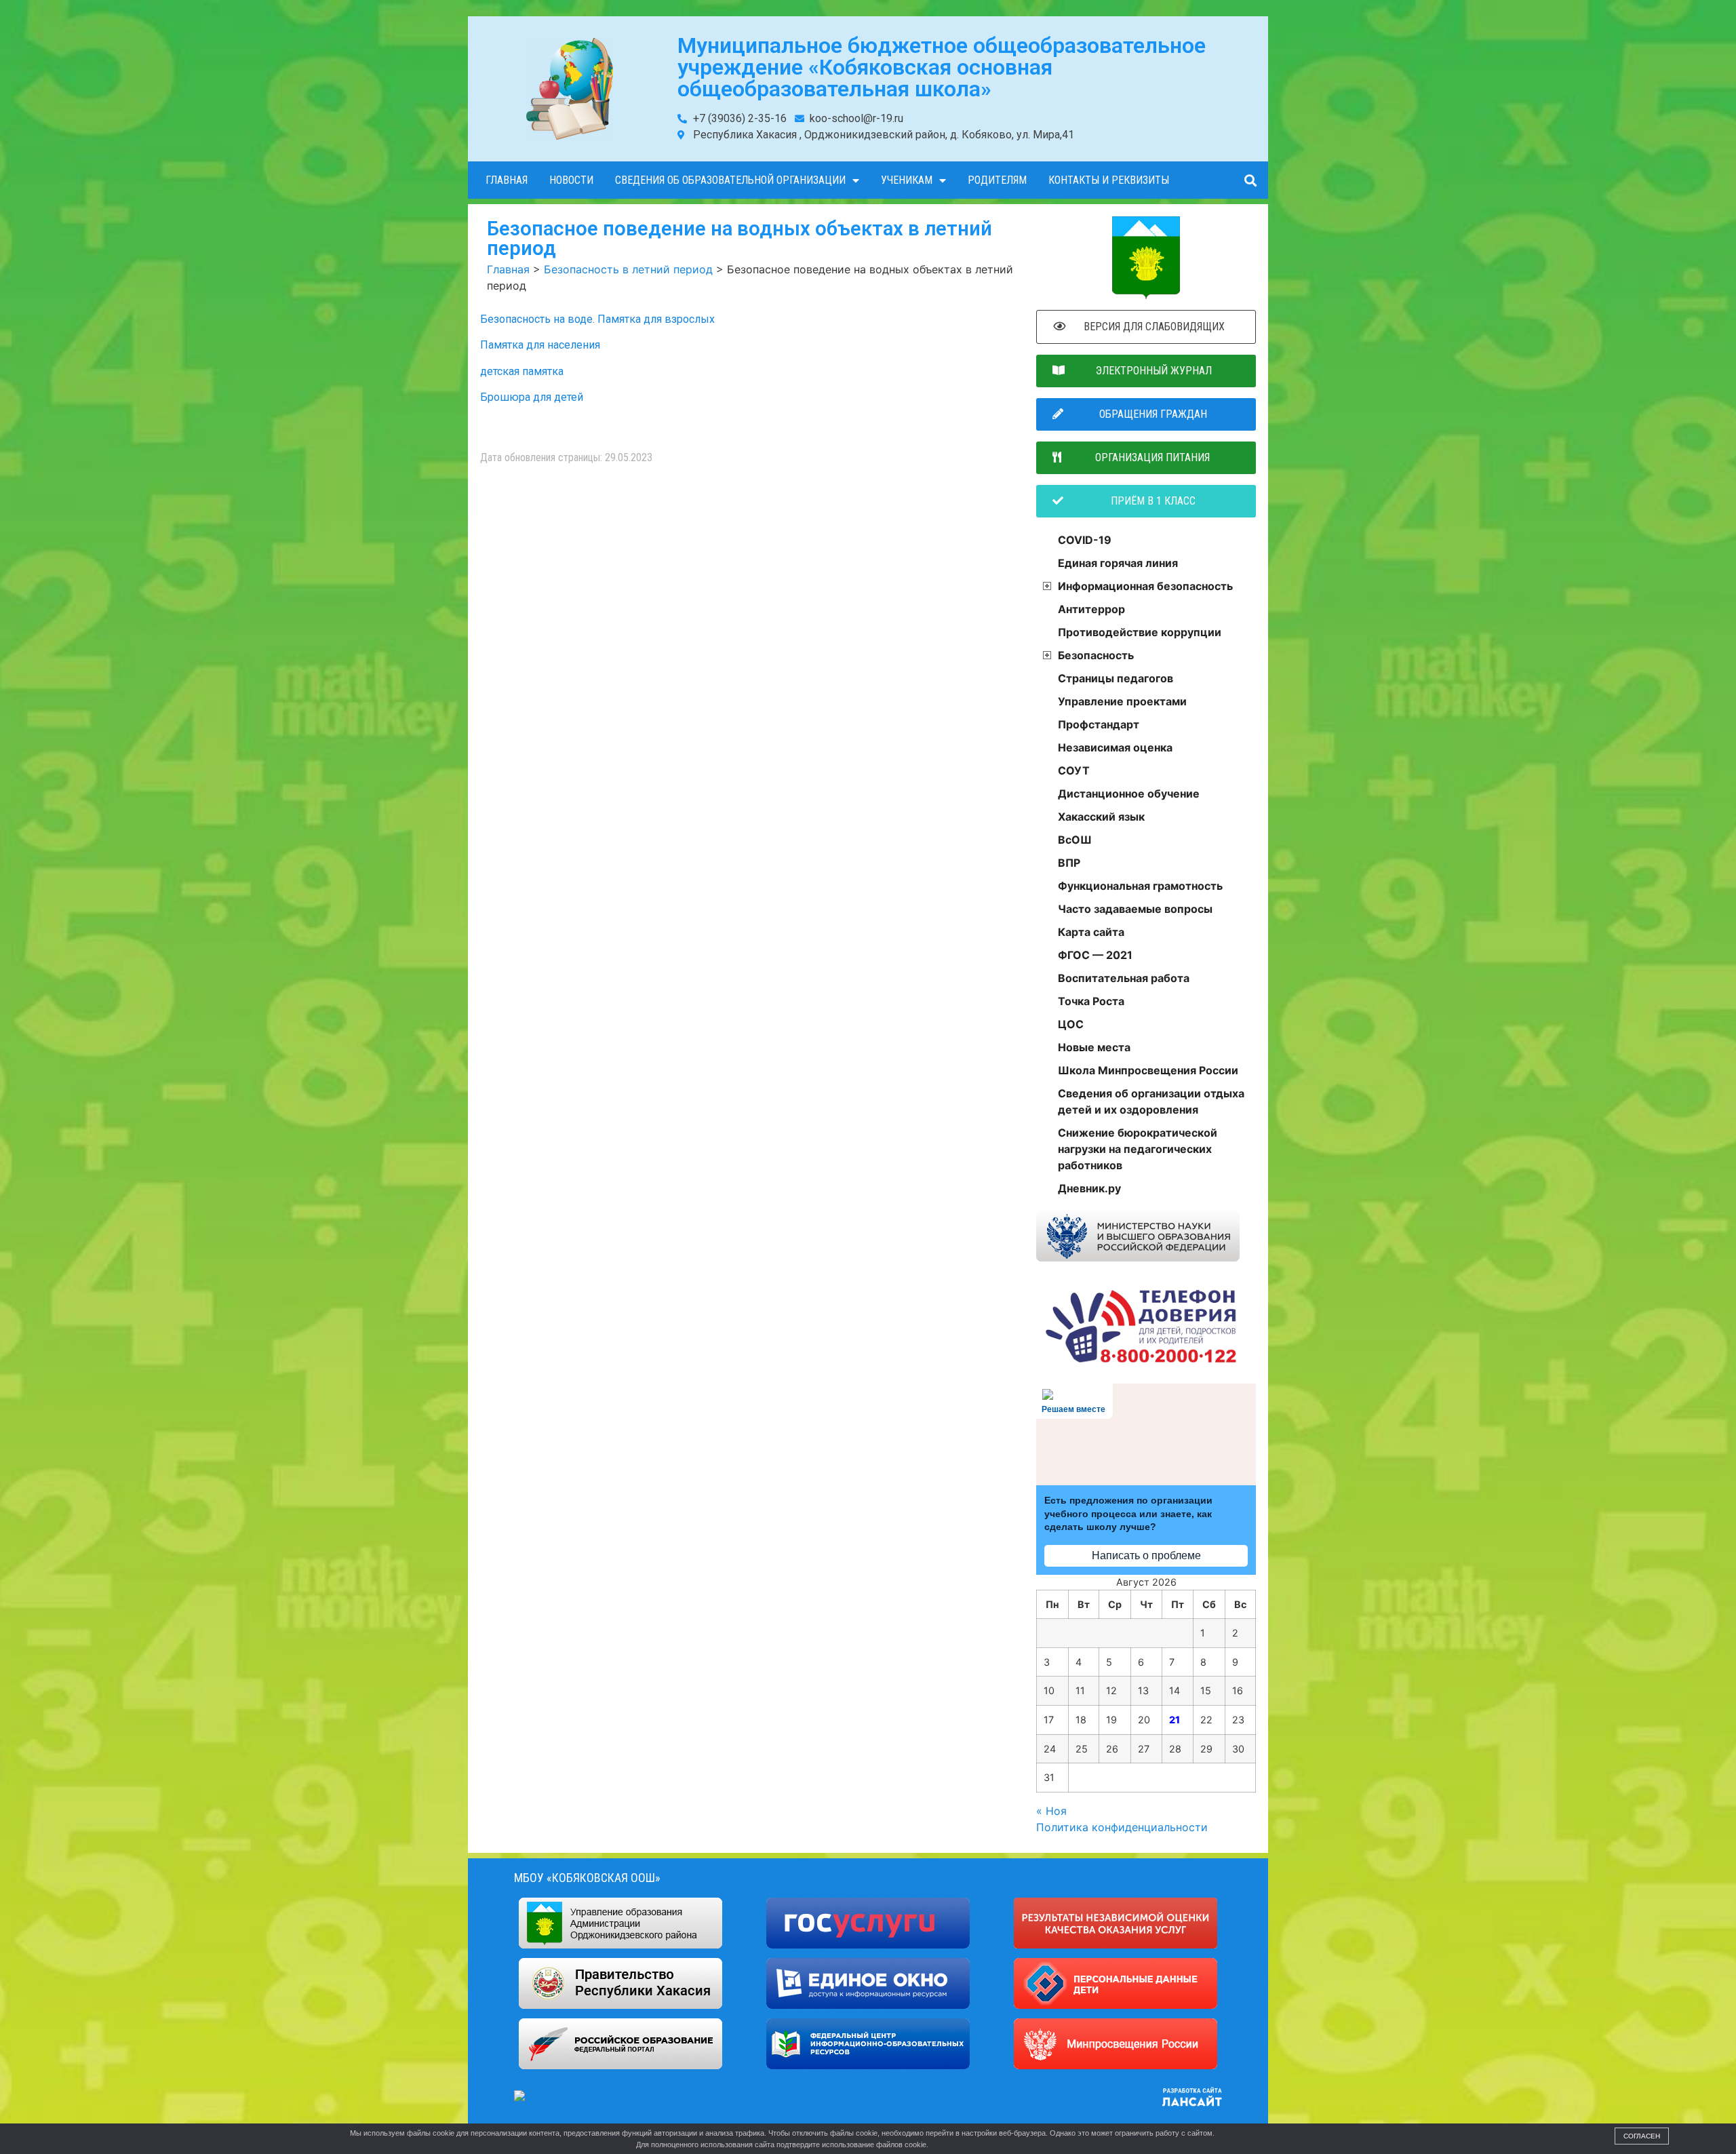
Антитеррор (1091, 609)
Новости (571, 180)
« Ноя (1051, 1811)
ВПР (1069, 863)
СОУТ (1074, 770)
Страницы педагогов (1116, 678)
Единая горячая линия (1118, 563)
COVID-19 (1085, 540)
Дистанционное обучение (1129, 794)
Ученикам (907, 180)
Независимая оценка (1115, 747)
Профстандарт (1099, 724)
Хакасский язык (1101, 817)
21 (1175, 1720)
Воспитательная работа (1124, 978)
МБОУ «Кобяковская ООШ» (587, 1878)
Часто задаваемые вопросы (1135, 909)
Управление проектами (1122, 701)
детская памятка (522, 371)
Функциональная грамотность (1140, 886)
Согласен (1642, 2136)
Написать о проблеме (1146, 1555)
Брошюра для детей (532, 397)
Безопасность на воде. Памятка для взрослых (597, 319)
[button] (1250, 180)
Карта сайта (1091, 932)
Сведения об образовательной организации (730, 180)
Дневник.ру (1089, 1188)
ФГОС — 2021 (1095, 955)
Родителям (997, 180)
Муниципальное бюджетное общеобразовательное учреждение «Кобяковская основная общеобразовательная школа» (942, 67)
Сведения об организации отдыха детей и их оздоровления (1151, 1101)
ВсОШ (1075, 840)
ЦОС (1071, 1024)
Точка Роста (1091, 1001)
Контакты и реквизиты (1109, 180)
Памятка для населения (540, 345)
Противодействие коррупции (1140, 632)
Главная (507, 180)
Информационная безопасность (1145, 586)
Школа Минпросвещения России (1148, 1070)
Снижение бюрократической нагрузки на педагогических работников (1138, 1149)
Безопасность (1096, 655)
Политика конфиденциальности (1122, 1827)
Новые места (1094, 1047)
